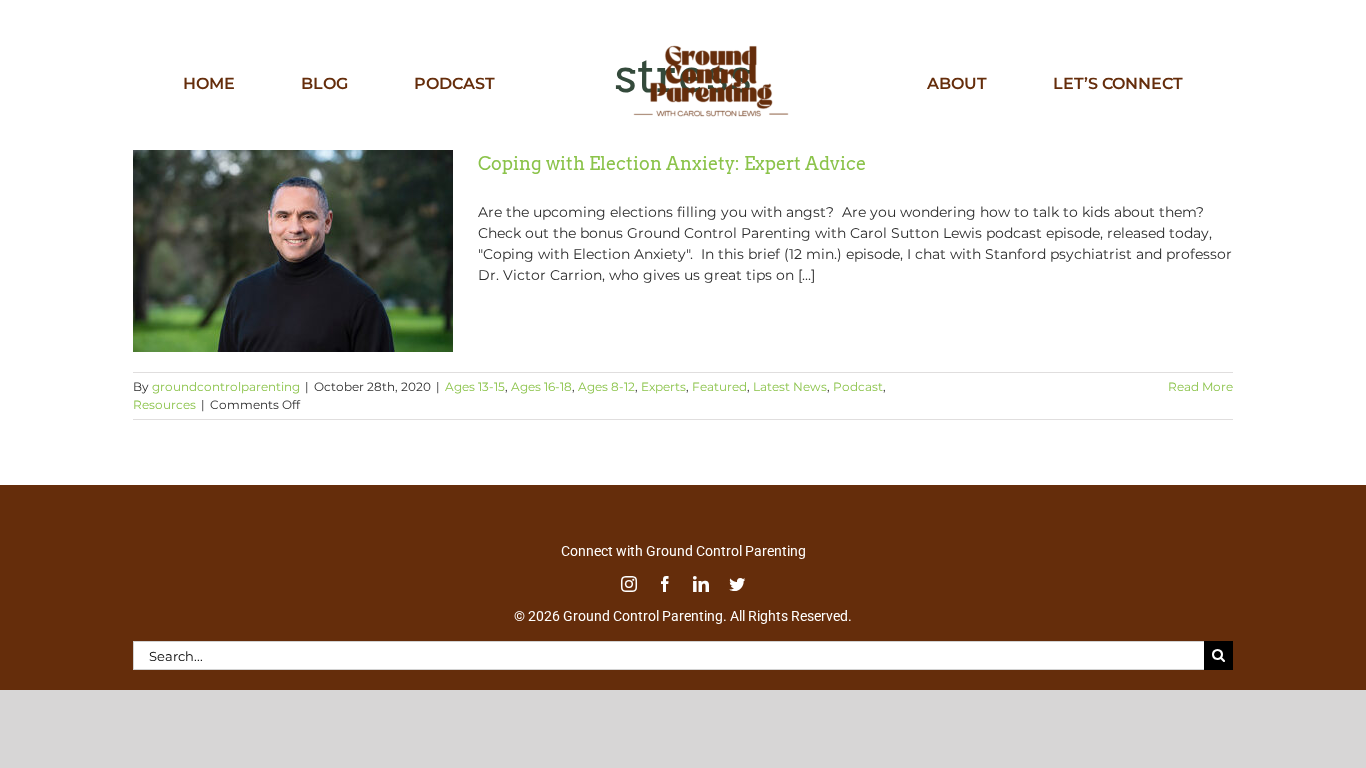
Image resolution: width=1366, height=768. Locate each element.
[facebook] (665, 584)
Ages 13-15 (475, 386)
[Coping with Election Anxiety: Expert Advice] (293, 251)
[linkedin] (701, 584)
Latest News (790, 386)
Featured (719, 386)
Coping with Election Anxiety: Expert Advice (672, 163)
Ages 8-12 (606, 386)
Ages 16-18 (541, 386)
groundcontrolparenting (226, 386)
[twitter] (737, 584)
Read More (1200, 386)
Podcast (858, 386)
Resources (164, 404)
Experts (663, 386)
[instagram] (629, 584)
